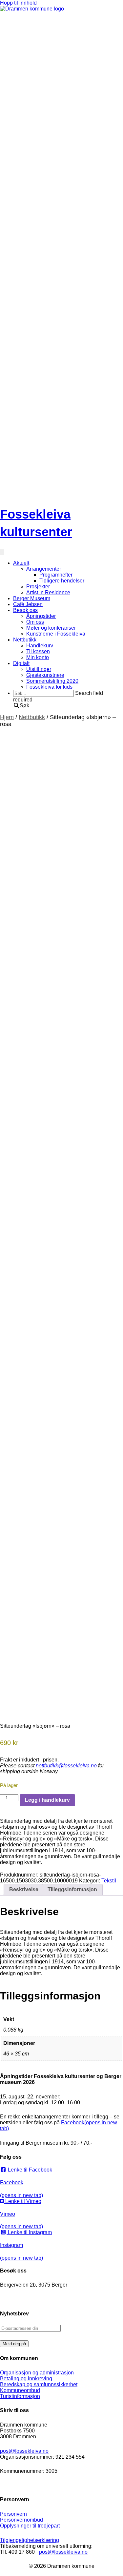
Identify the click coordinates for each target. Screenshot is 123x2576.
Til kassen (38, 651)
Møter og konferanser (51, 628)
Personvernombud (21, 2520)
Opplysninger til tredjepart (30, 2526)
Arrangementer (44, 569)
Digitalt (21, 663)
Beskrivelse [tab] (24, 1889)
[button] (21, 706)
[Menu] (2, 552)
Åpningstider (41, 616)
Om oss (35, 622)
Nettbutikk (25, 640)
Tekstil (109, 1881)
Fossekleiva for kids (49, 687)
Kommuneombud (20, 2390)
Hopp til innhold (18, 3)
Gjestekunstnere (45, 675)
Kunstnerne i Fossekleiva (56, 634)
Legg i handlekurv (47, 1800)
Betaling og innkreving (26, 2379)
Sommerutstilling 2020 (52, 681)
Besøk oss (25, 610)
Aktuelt (21, 563)
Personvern (13, 2514)
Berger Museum (32, 598)
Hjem (7, 717)
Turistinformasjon (20, 2396)
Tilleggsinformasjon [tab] (72, 1889)
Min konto (38, 657)
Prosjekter (38, 587)
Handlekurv (40, 646)
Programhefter (56, 575)
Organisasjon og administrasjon (37, 2373)
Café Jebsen (28, 604)
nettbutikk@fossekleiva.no (66, 1766)
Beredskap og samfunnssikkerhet (39, 2384)
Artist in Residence (48, 592)
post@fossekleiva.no (24, 2451)
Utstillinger (39, 669)
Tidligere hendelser (62, 581)
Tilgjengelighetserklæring (30, 2540)
